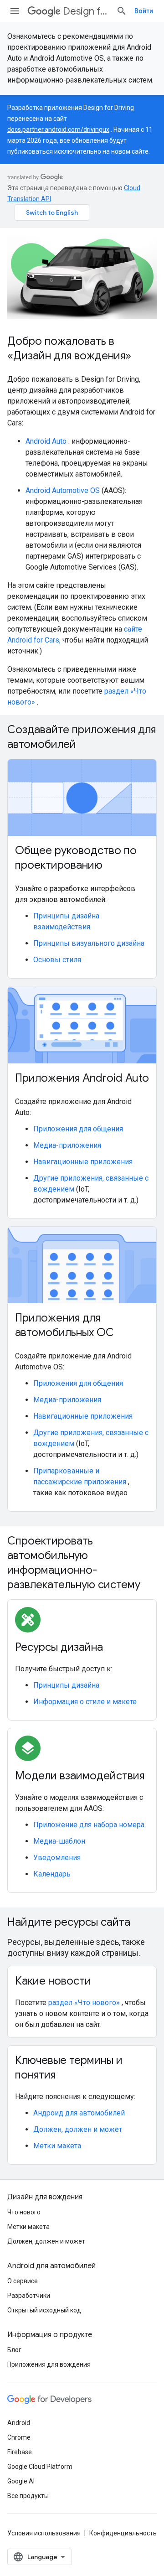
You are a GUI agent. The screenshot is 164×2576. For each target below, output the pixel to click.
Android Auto (46, 441)
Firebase (20, 2452)
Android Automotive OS (63, 490)
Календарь (52, 1874)
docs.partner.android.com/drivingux (58, 130)
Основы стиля (57, 960)
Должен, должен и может (78, 2129)
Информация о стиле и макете (85, 1702)
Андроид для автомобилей (79, 2113)
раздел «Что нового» (84, 2003)
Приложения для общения (78, 1129)
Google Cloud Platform (40, 2467)
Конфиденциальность (123, 2533)
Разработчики (29, 2296)
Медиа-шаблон (59, 1841)
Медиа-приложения (67, 1145)
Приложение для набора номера (89, 1825)
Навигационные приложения (83, 1162)
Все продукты (28, 2496)
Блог (14, 2350)
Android (19, 2423)
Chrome (19, 2437)
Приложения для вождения (49, 2364)
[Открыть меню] (15, 11)
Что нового (24, 2212)
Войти (144, 11)
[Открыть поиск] (122, 11)
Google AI (21, 2481)
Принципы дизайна (66, 1685)
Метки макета (57, 2146)
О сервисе (23, 2281)
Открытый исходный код (44, 2310)
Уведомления (57, 1858)
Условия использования (44, 2533)
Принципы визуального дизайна (89, 943)
